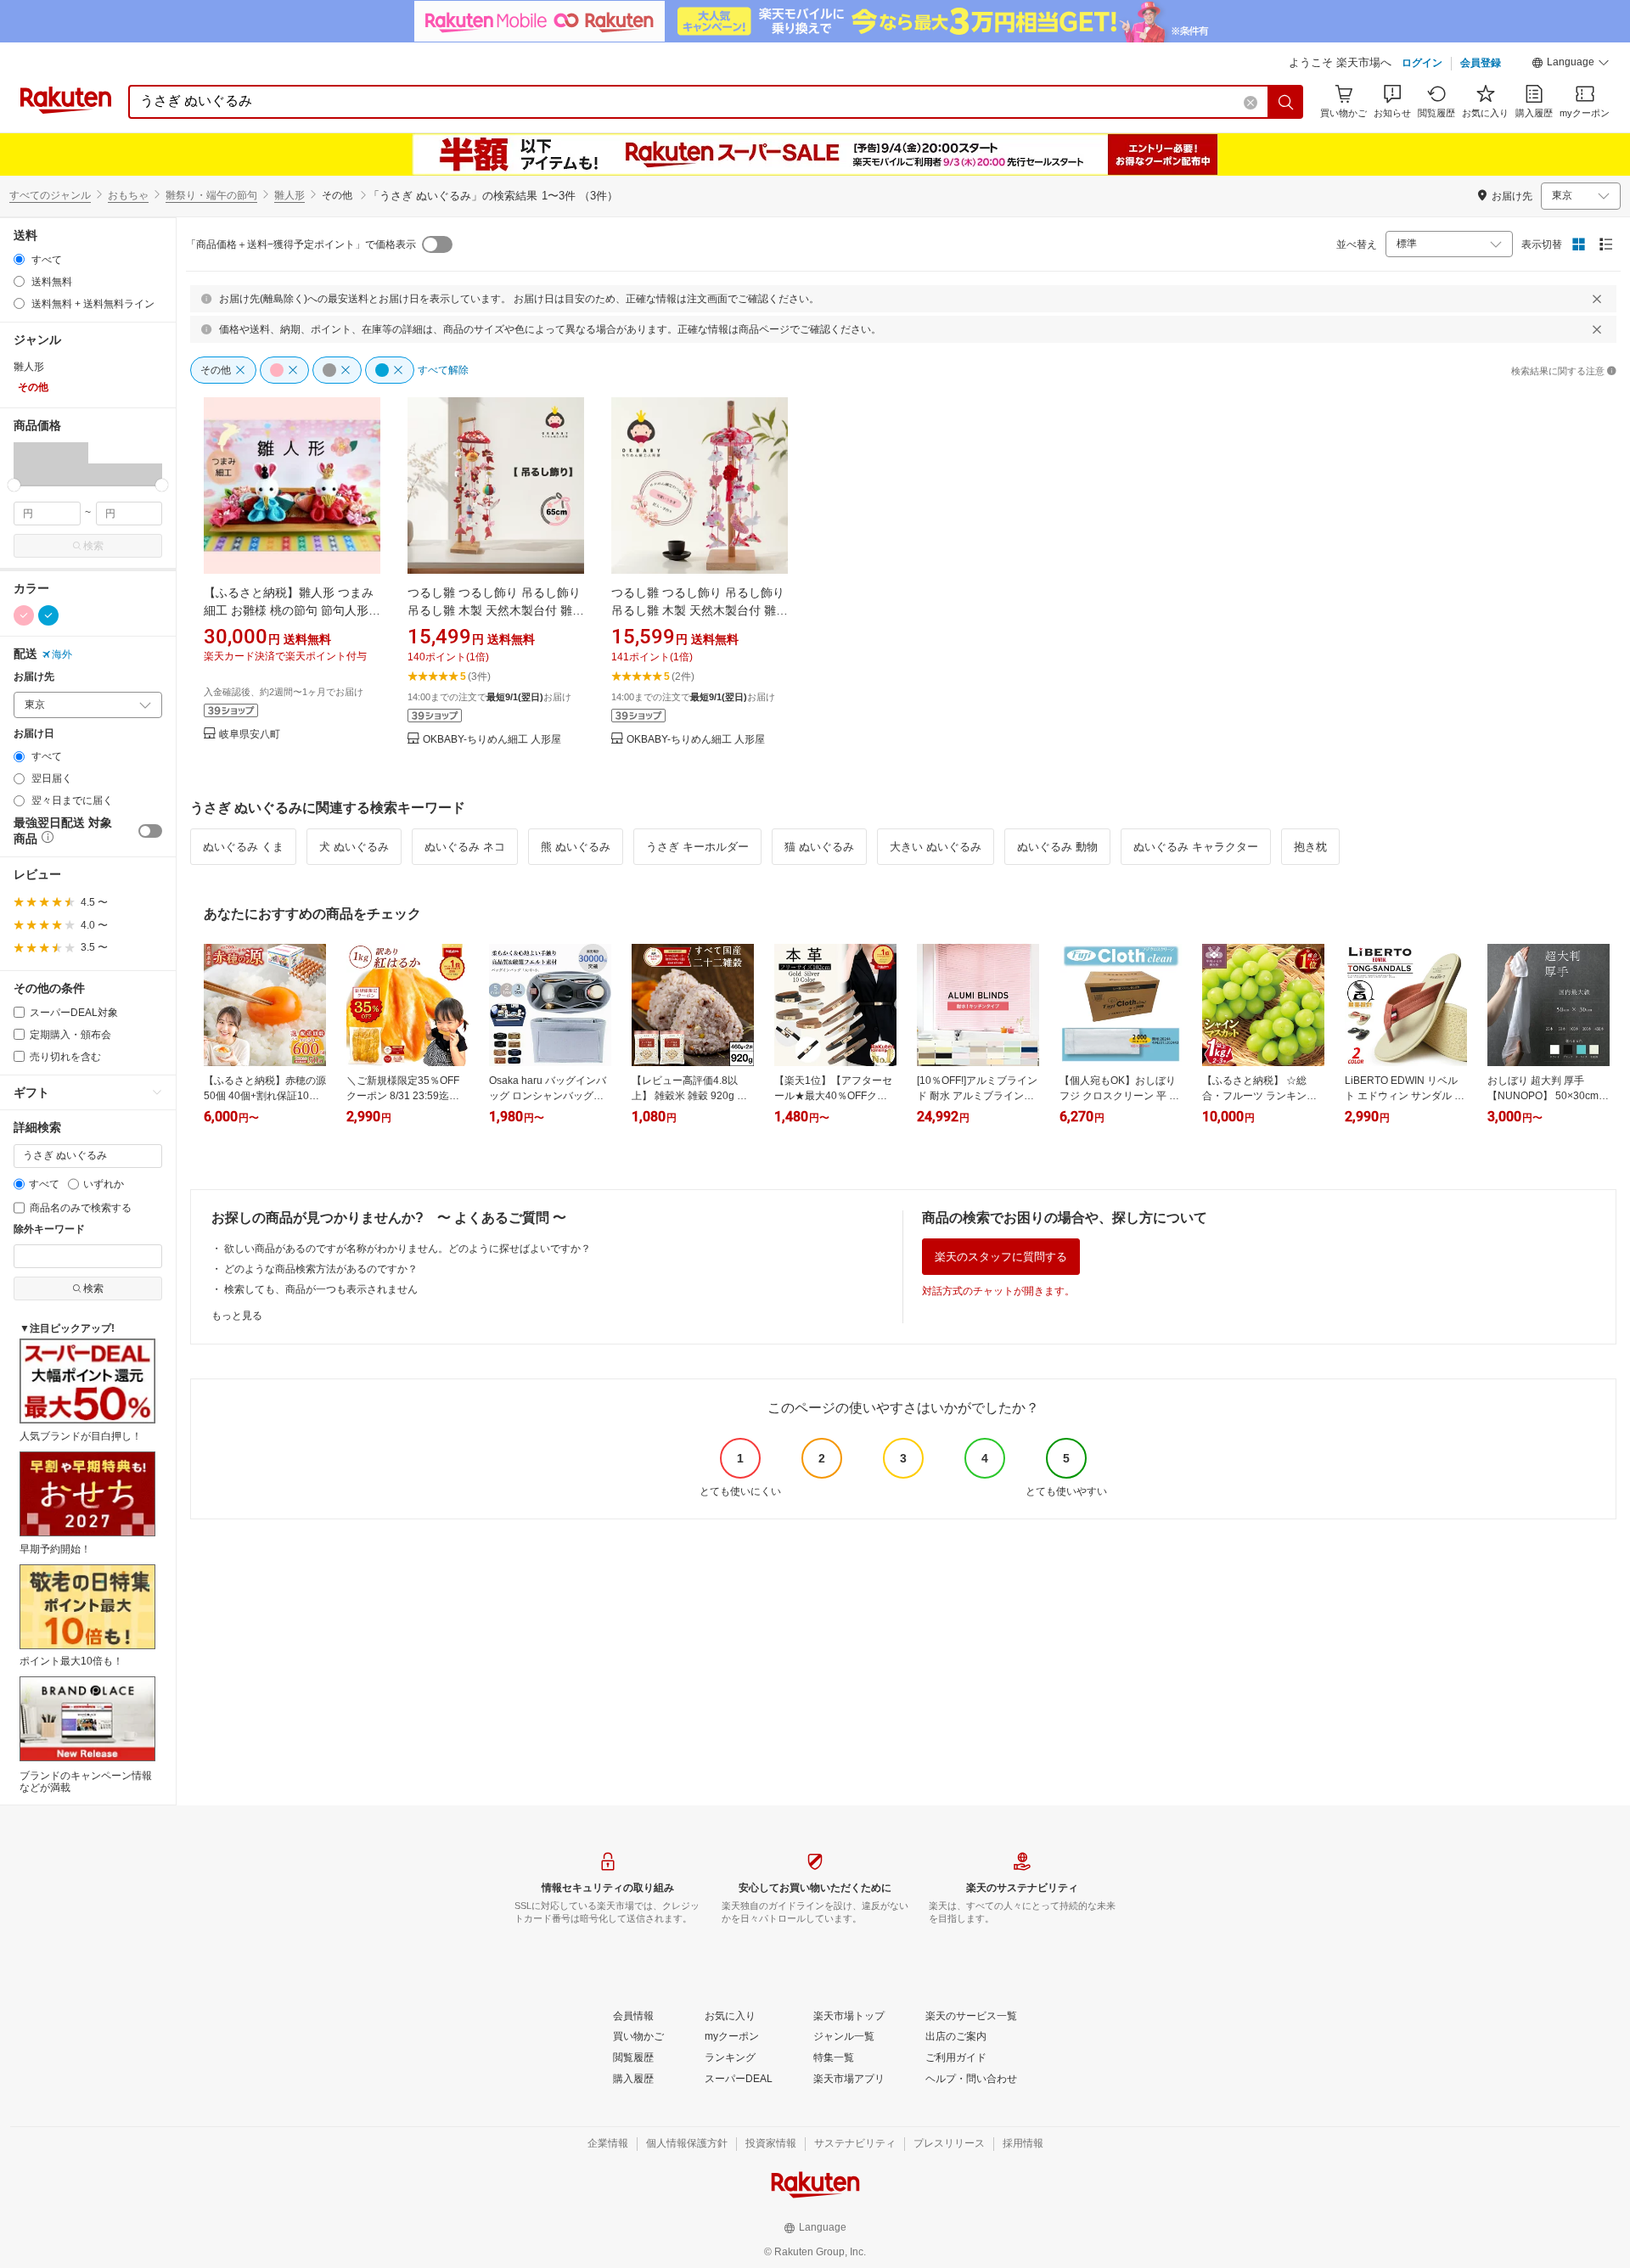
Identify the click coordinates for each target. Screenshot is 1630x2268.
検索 (93, 546)
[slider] (14, 485)
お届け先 (34, 677)
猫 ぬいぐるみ (819, 847)
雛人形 (289, 195)
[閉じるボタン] (1597, 299)
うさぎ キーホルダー (697, 847)
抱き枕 (1310, 847)
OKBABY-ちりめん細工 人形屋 (492, 740)
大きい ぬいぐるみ (936, 847)
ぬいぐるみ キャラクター (1196, 847)
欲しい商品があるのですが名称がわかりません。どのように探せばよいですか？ (407, 1249)
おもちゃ (128, 195)
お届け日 (34, 734)
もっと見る (237, 1316)
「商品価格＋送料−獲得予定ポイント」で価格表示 (301, 244)
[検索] (1286, 102)
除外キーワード (49, 1229)
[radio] (19, 259)
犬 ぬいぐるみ (354, 847)
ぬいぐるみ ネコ (465, 847)
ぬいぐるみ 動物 (1057, 847)
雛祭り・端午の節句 (211, 195)
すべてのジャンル (50, 195)
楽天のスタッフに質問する (1001, 1257)
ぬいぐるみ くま (243, 847)
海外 (62, 654)
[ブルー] (48, 615)
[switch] (150, 831)
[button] (1571, 65)
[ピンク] (24, 615)
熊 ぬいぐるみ (576, 847)
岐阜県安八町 (250, 735)
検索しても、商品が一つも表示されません (321, 1289)
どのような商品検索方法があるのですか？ (321, 1269)
